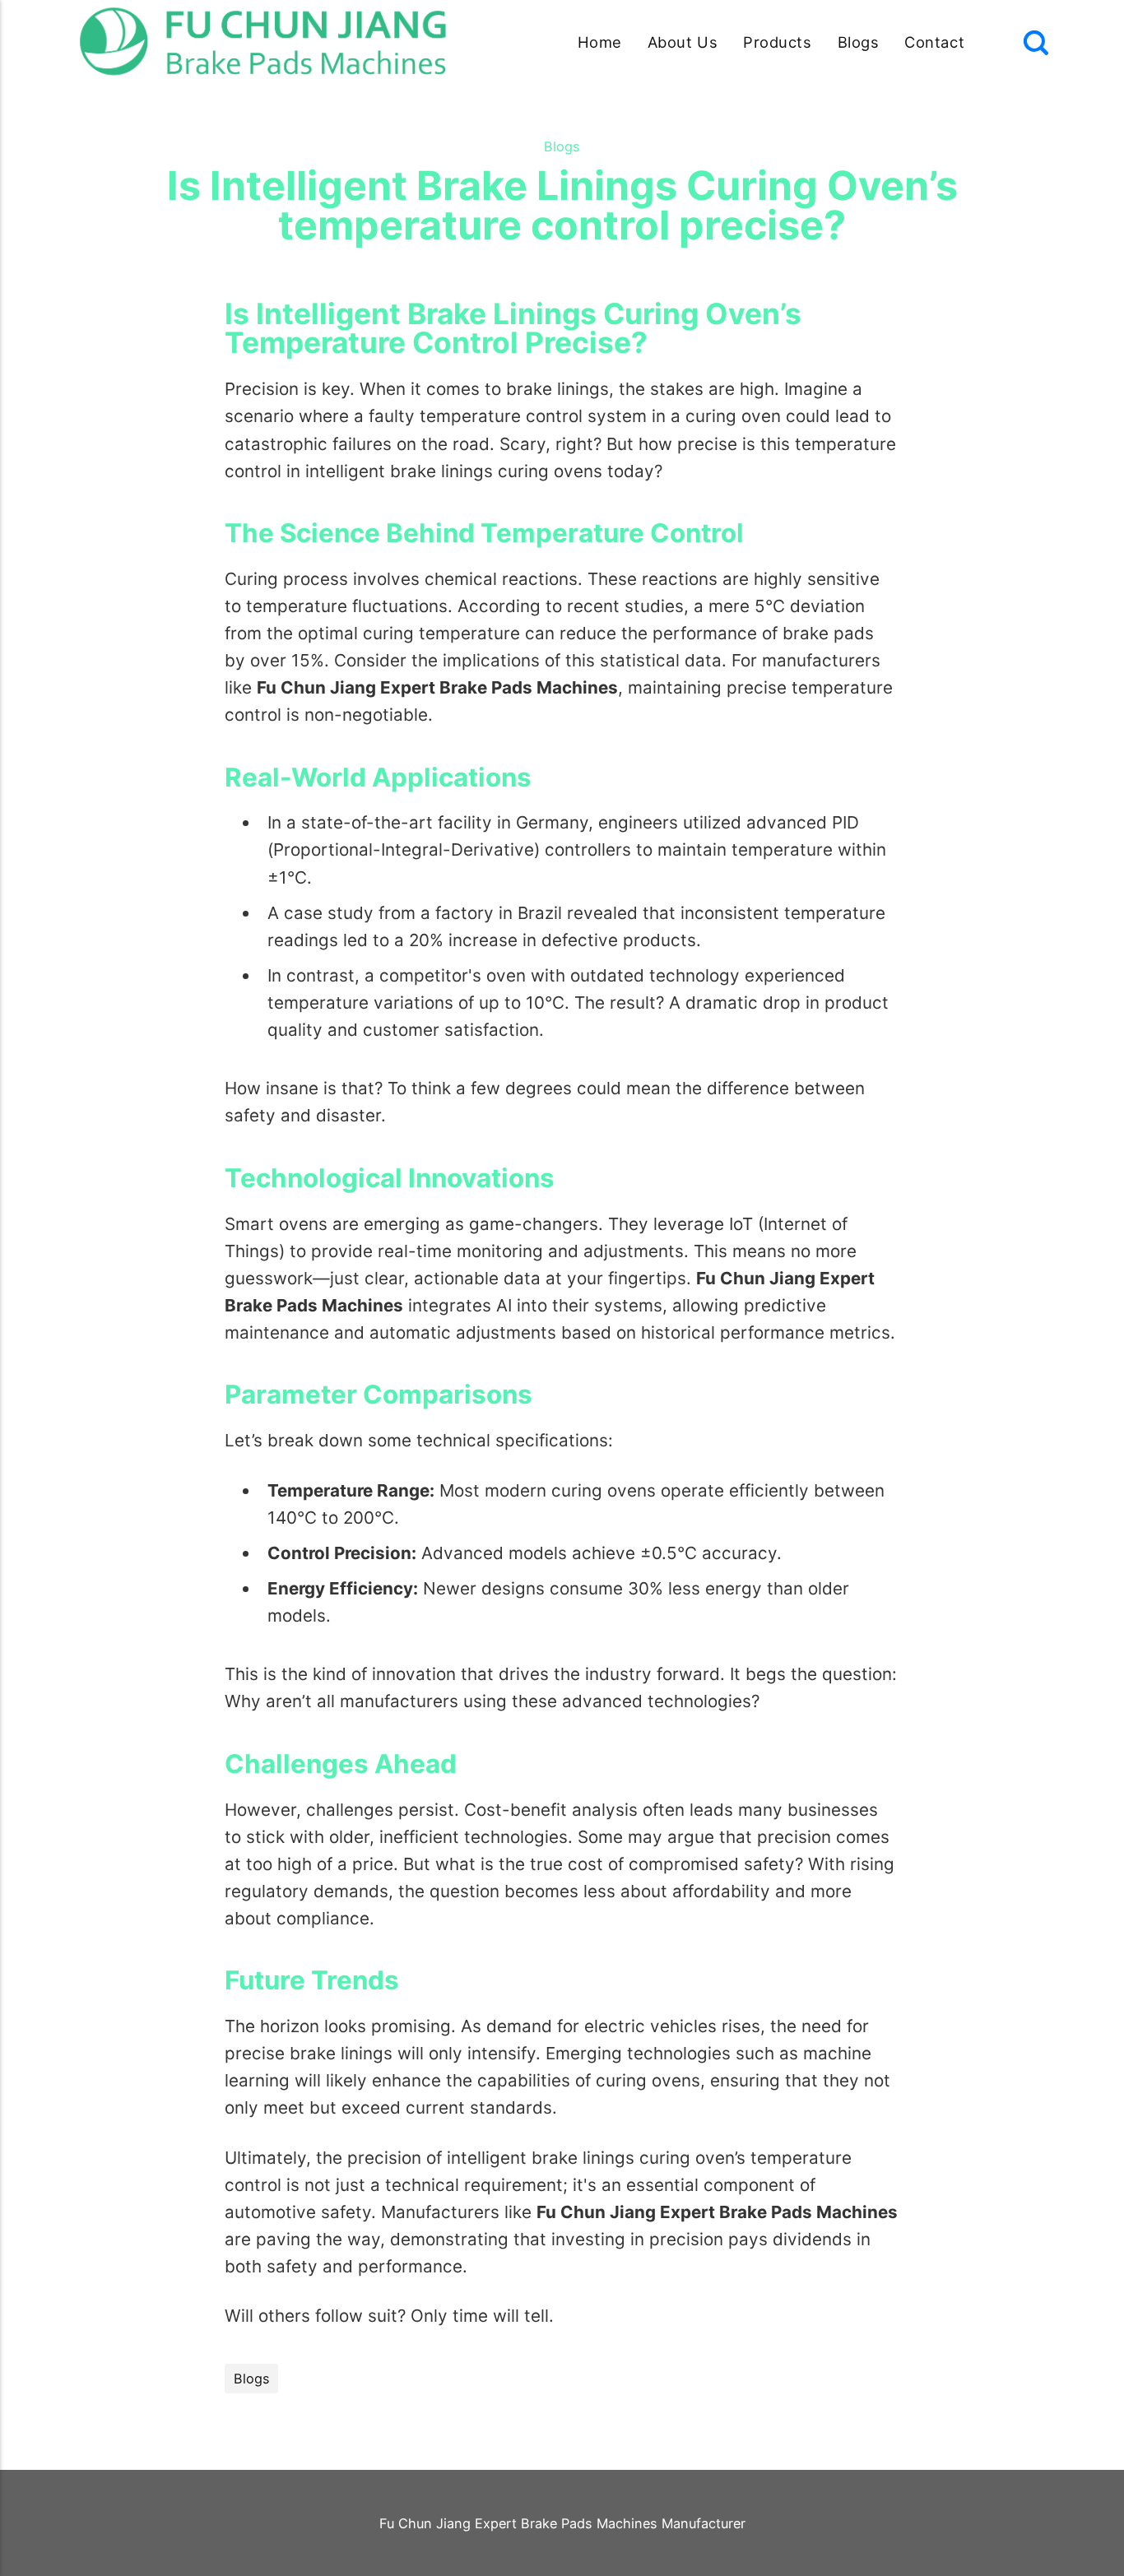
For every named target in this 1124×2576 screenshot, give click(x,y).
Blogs (859, 42)
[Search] (1036, 43)
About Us (683, 42)
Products (777, 42)
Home (600, 42)
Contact (934, 42)
